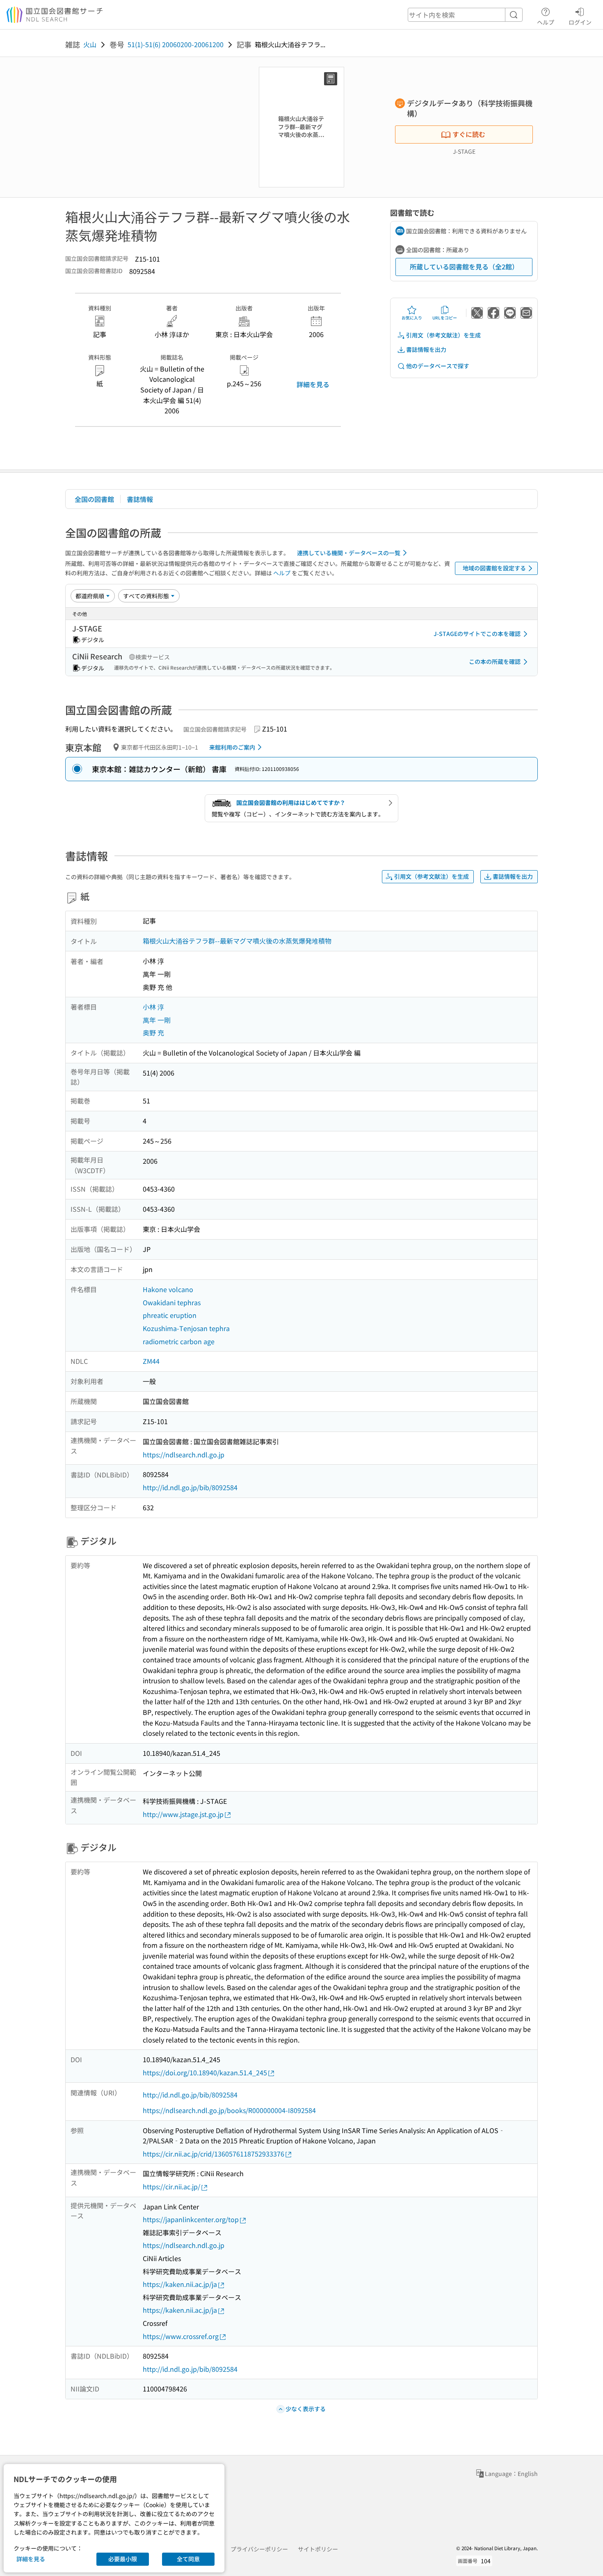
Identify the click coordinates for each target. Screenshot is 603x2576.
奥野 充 (153, 1033)
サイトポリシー (318, 2549)
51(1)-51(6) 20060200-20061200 (176, 44)
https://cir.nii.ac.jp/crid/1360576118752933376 (214, 2154)
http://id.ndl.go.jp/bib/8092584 (190, 1487)
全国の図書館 (94, 499)
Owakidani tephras (172, 1302)
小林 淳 (153, 1007)
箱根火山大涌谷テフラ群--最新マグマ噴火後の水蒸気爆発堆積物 (237, 941)
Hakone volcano (168, 1289)
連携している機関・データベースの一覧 (349, 553)
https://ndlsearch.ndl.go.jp (184, 1454)
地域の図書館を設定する (494, 568)
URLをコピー (445, 318)
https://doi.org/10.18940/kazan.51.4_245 (205, 2072)
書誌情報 (140, 499)
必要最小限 (123, 2559)
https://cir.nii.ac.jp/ (171, 2186)
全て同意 (188, 2559)
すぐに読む (469, 134)
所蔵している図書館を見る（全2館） (464, 267)
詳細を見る (313, 384)
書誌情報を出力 (426, 349)
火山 (90, 44)
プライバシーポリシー (259, 2549)
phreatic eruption (170, 1315)
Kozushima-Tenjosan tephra (186, 1328)
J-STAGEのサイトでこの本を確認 (477, 634)
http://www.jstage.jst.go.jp (183, 1814)
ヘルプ (546, 22)
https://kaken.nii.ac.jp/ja (180, 2284)
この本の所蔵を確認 (495, 661)
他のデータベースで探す (438, 366)
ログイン (580, 22)
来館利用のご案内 (232, 747)
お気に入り (412, 318)
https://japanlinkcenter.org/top (191, 2219)
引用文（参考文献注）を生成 (443, 335)
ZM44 (151, 1361)
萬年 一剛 (157, 1020)
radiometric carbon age (179, 1341)
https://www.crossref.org (181, 2336)
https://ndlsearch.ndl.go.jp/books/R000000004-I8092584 (229, 2110)
